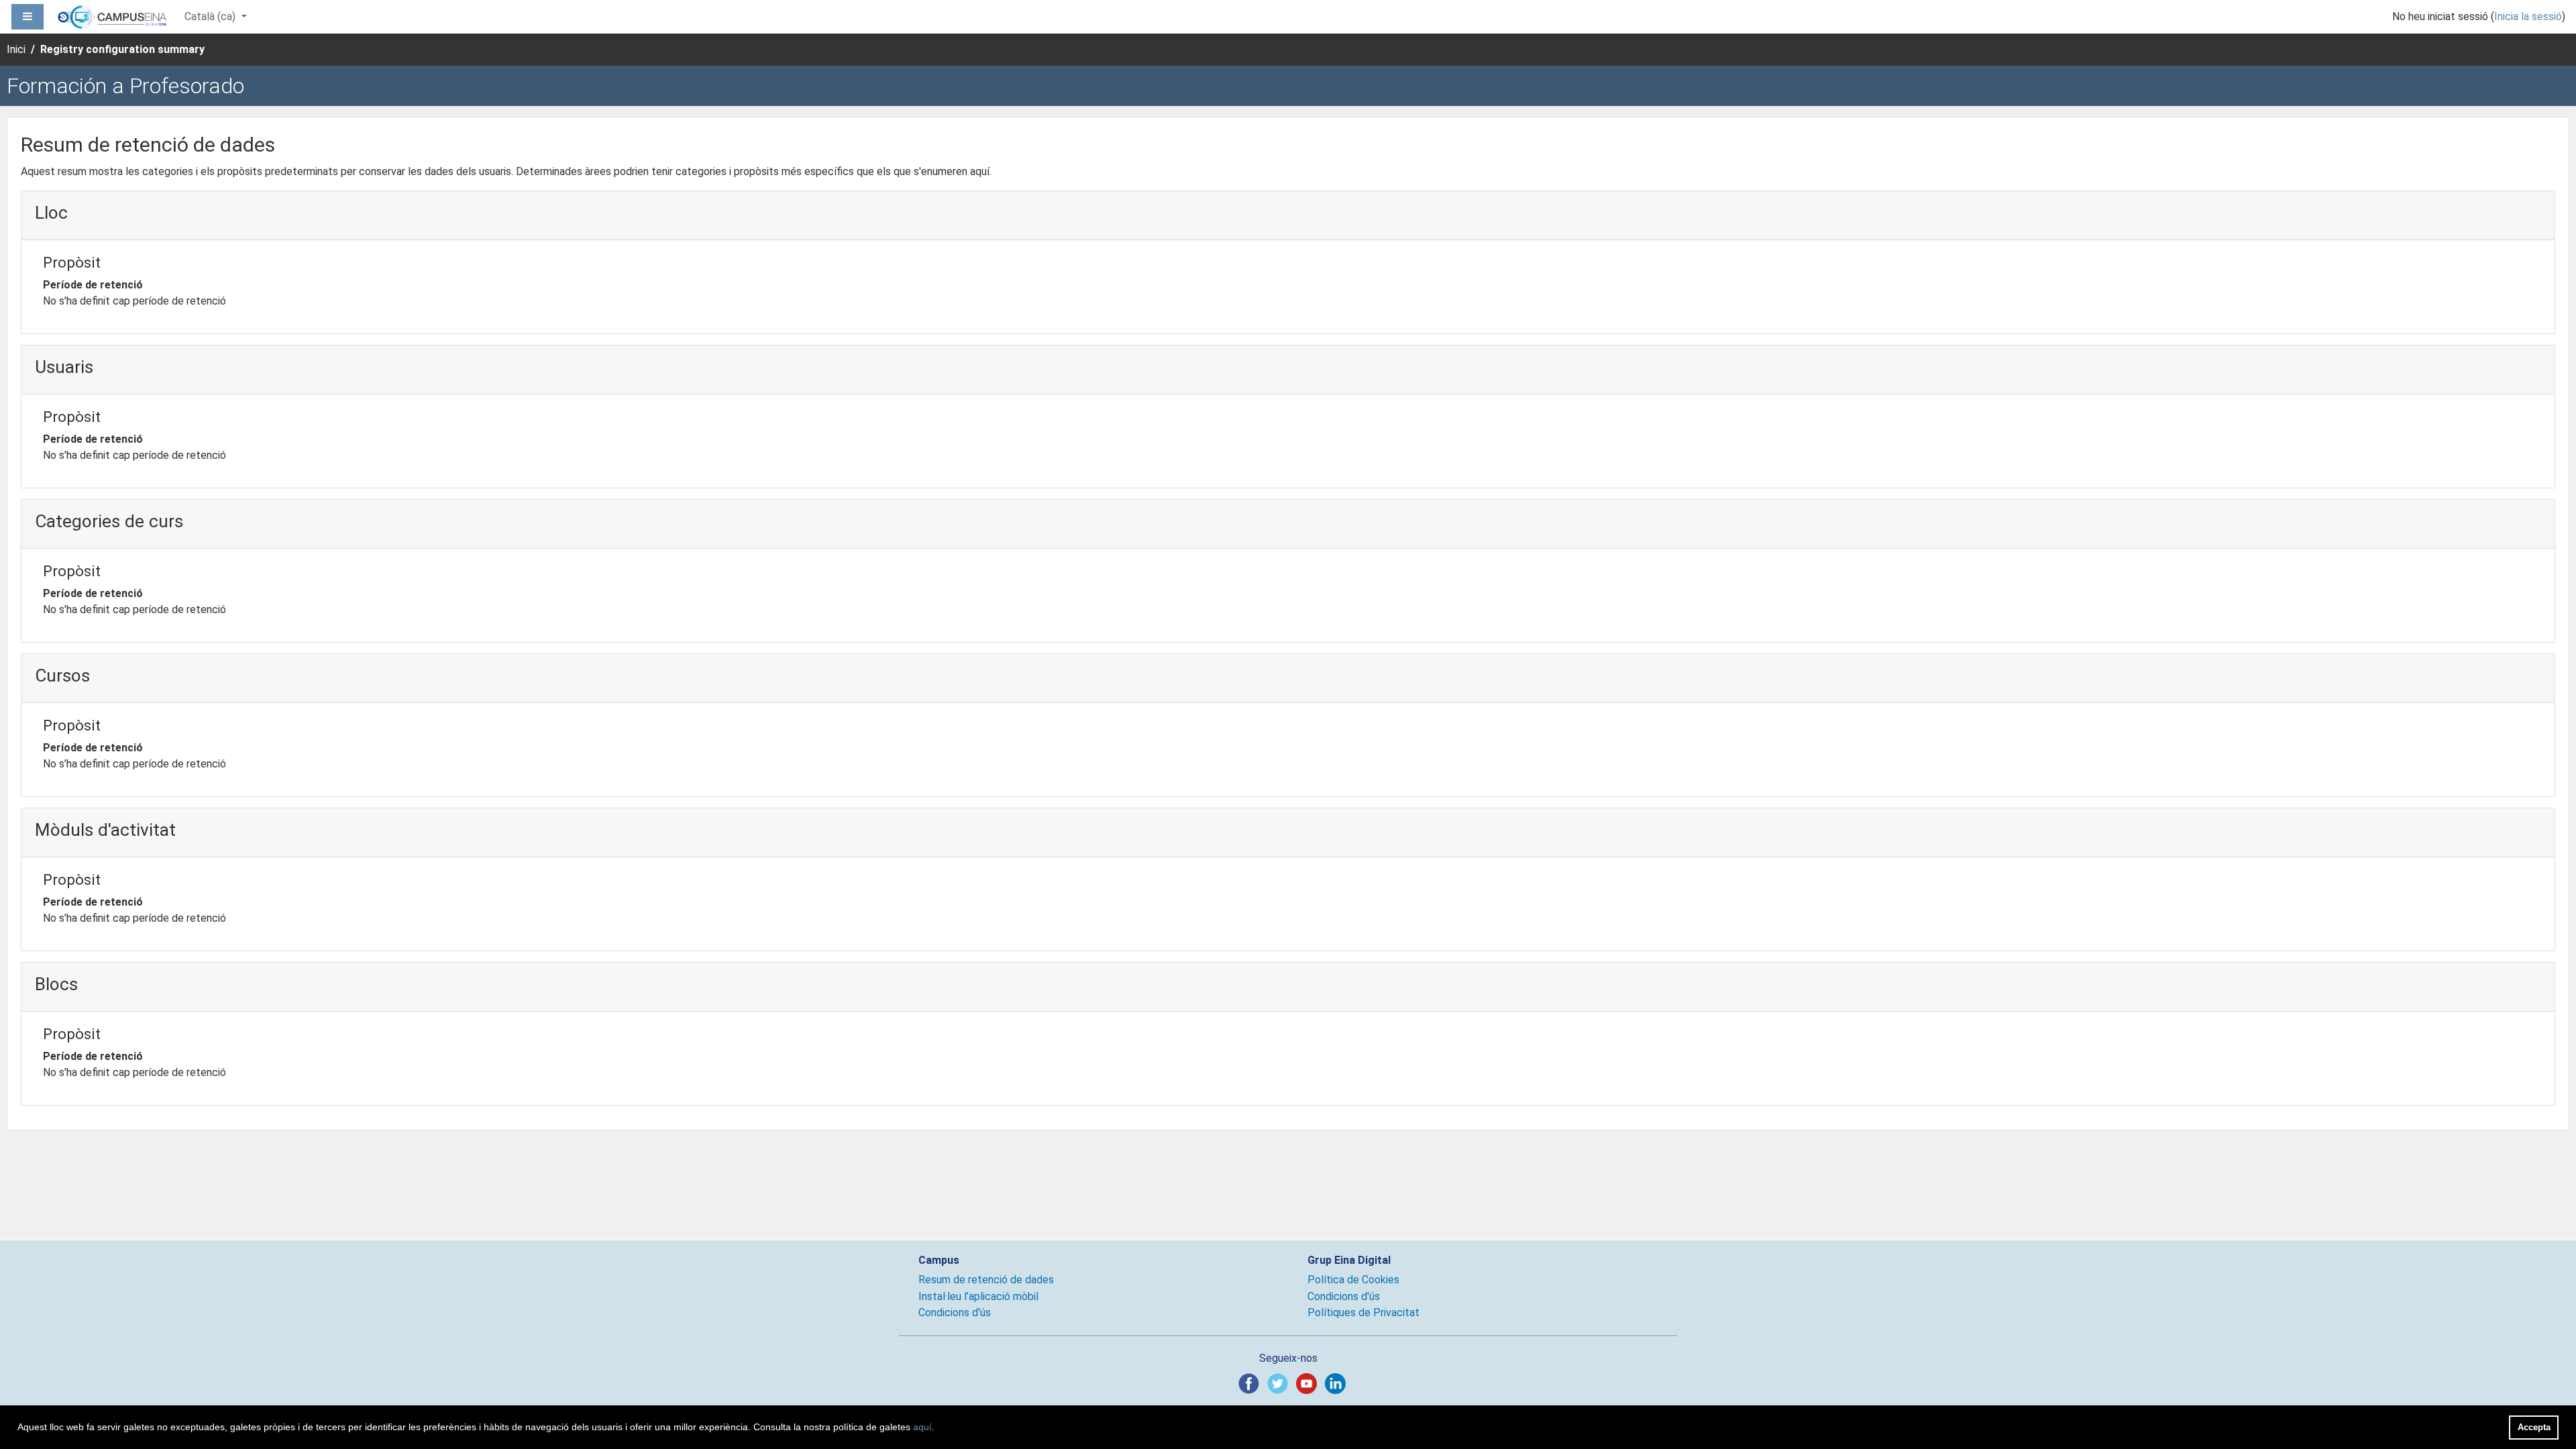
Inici (16, 49)
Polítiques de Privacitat (1363, 1312)
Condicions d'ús (955, 1312)
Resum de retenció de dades (986, 1280)
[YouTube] (1309, 1383)
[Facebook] (1251, 1383)
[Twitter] (1280, 1383)
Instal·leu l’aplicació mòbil (978, 1296)
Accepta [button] (2534, 1427)
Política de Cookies (1353, 1280)
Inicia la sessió (2528, 16)
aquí (922, 1427)
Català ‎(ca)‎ (211, 16)
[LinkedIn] (1338, 1383)
